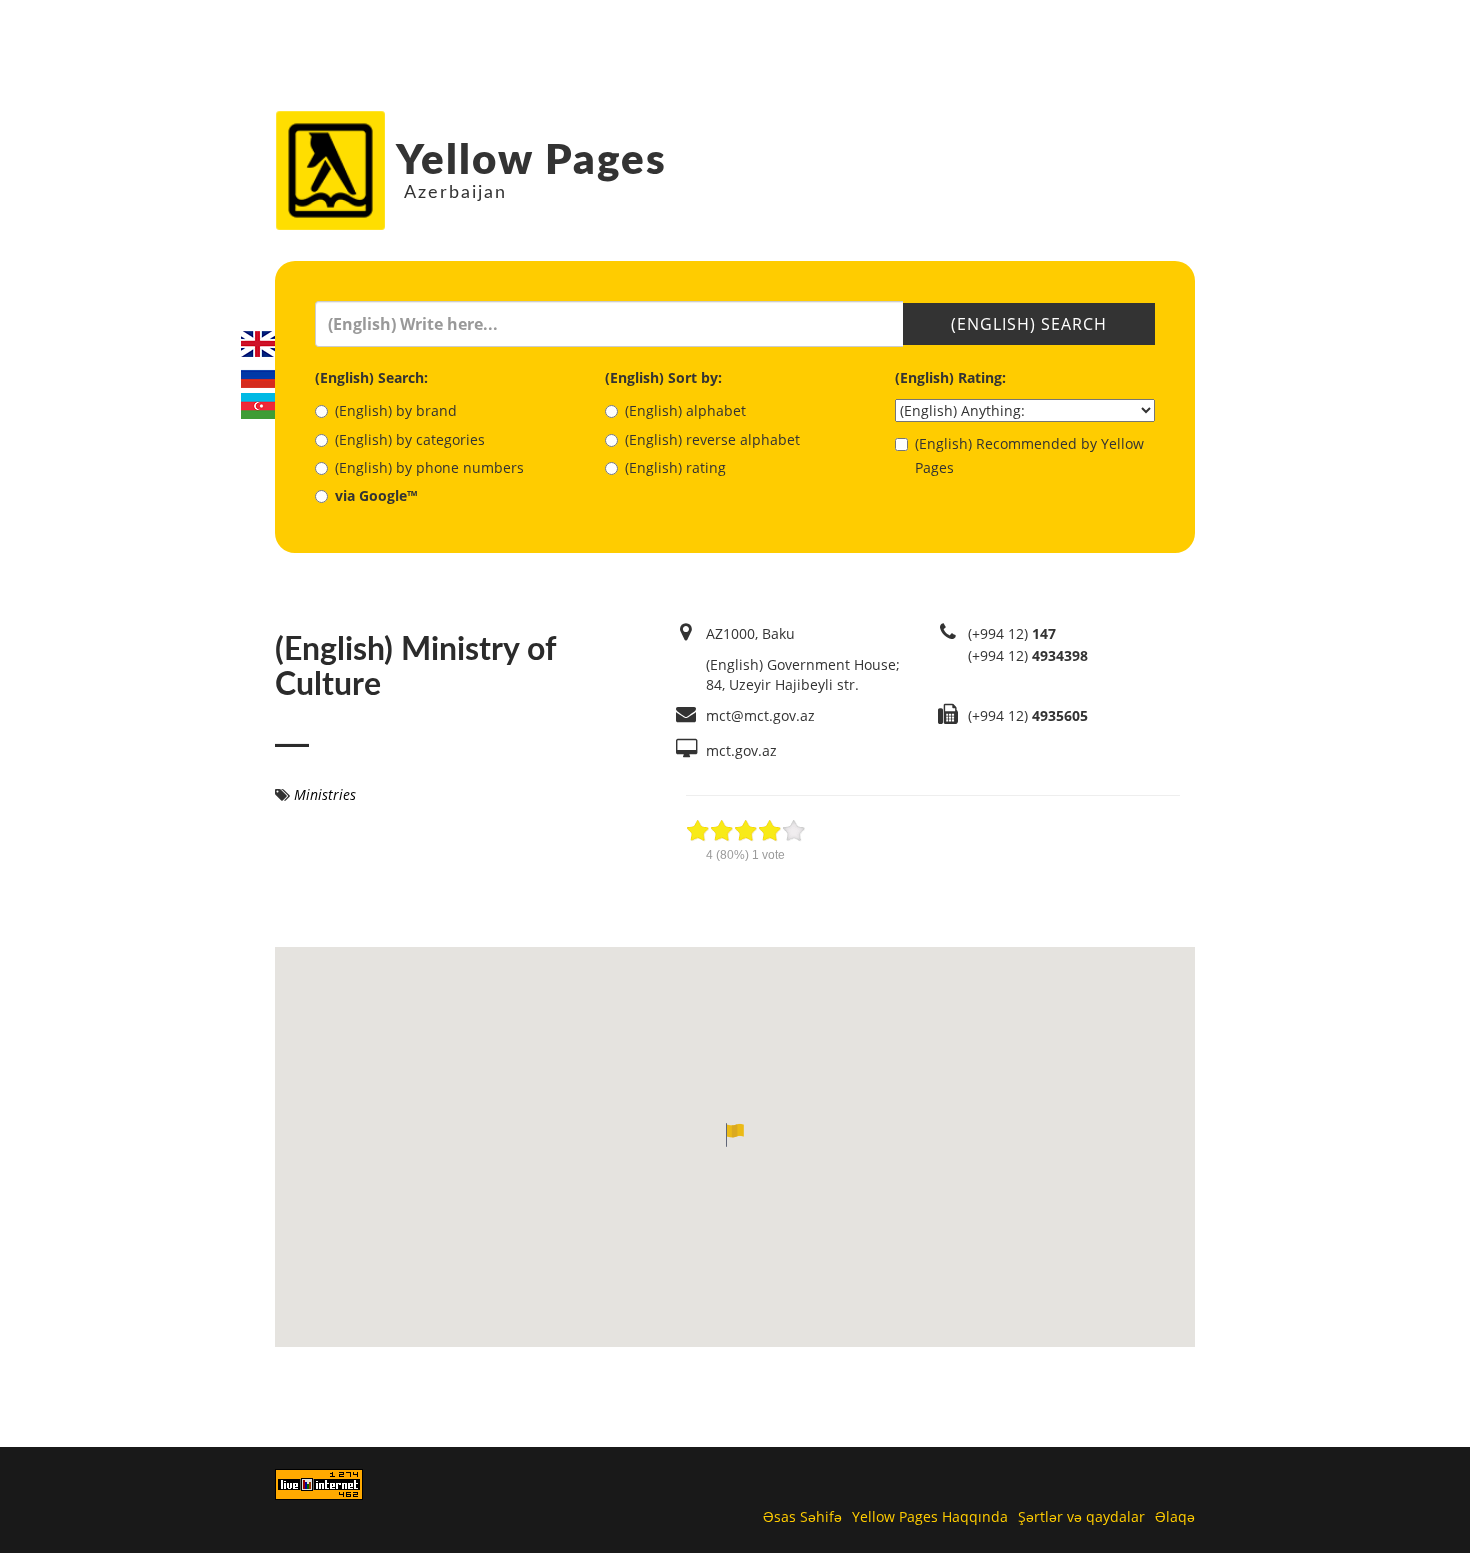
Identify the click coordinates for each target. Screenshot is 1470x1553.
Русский (258, 375)
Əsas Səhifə (802, 1516)
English (258, 344)
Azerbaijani (258, 406)
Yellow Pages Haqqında (930, 1516)
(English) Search (1029, 324)
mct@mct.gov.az (760, 715)
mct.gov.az (741, 750)
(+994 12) (1012, 633)
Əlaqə (1175, 1516)
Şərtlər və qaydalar (1081, 1516)
